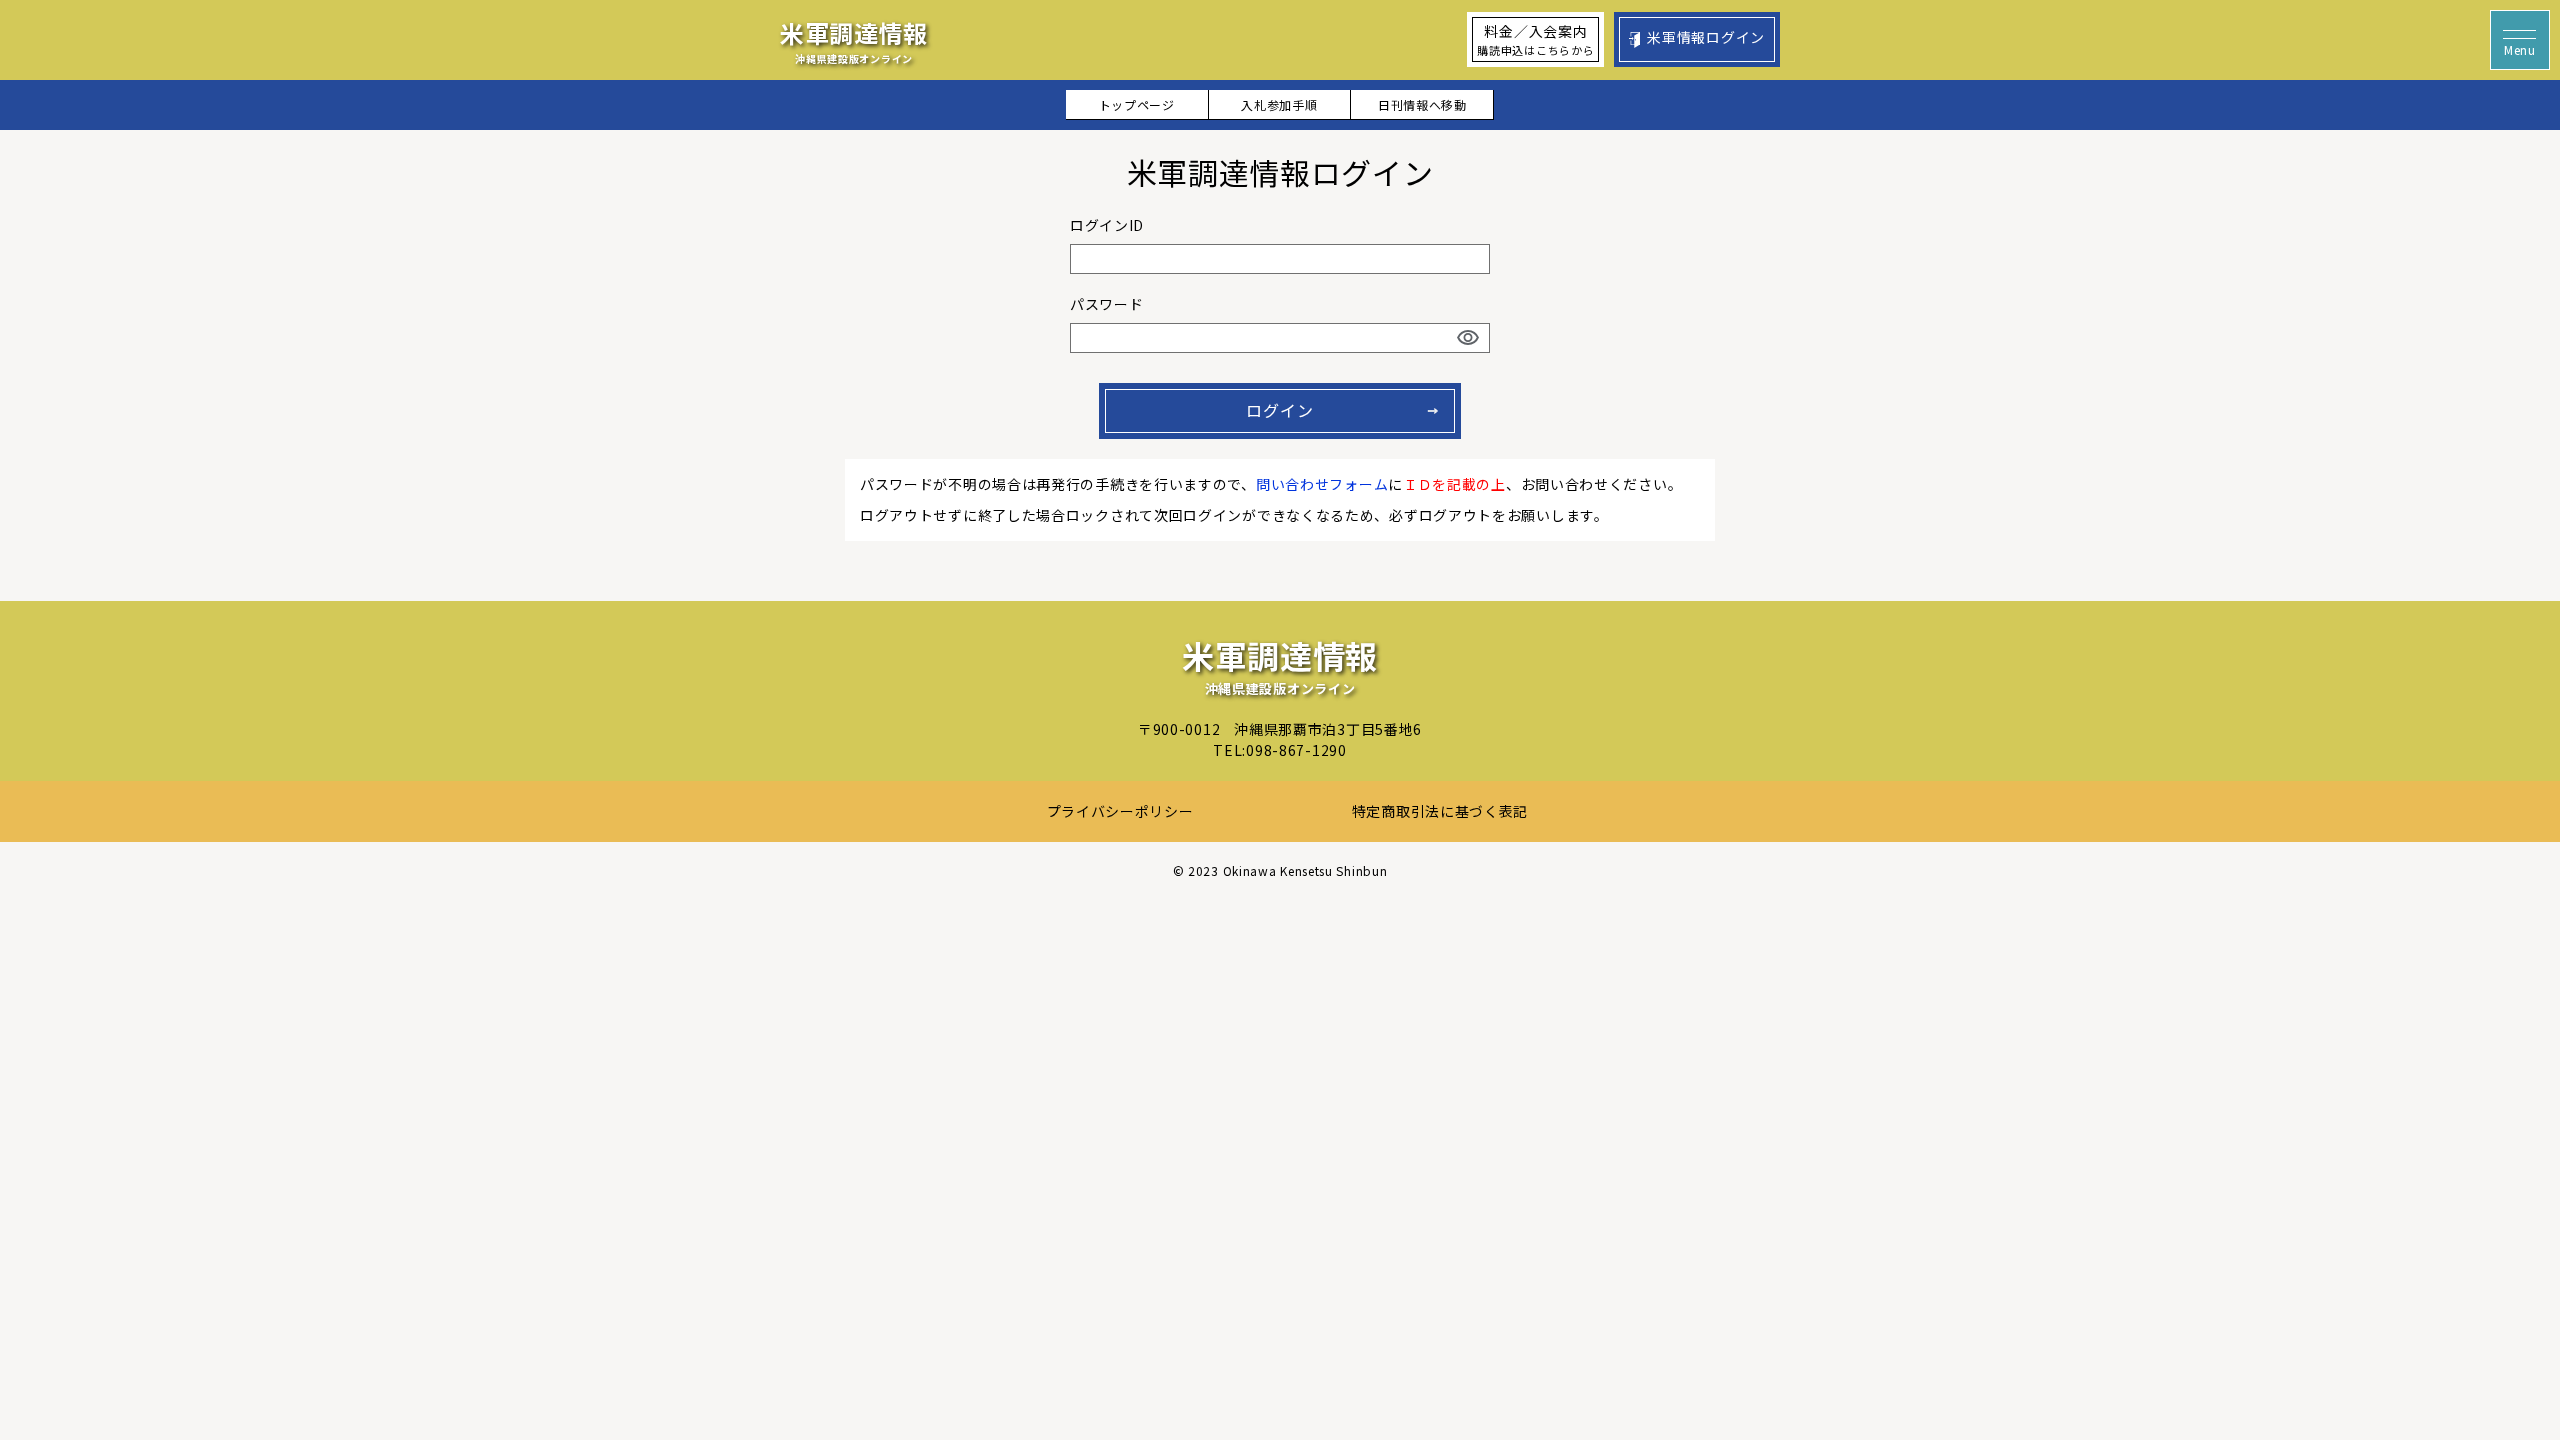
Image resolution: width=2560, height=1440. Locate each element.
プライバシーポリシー (1120, 811)
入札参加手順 (1279, 104)
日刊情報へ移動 (1422, 104)
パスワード (1107, 304)
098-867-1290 (1296, 750)
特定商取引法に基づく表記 (1440, 811)
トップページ (1137, 104)
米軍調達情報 (854, 40)
